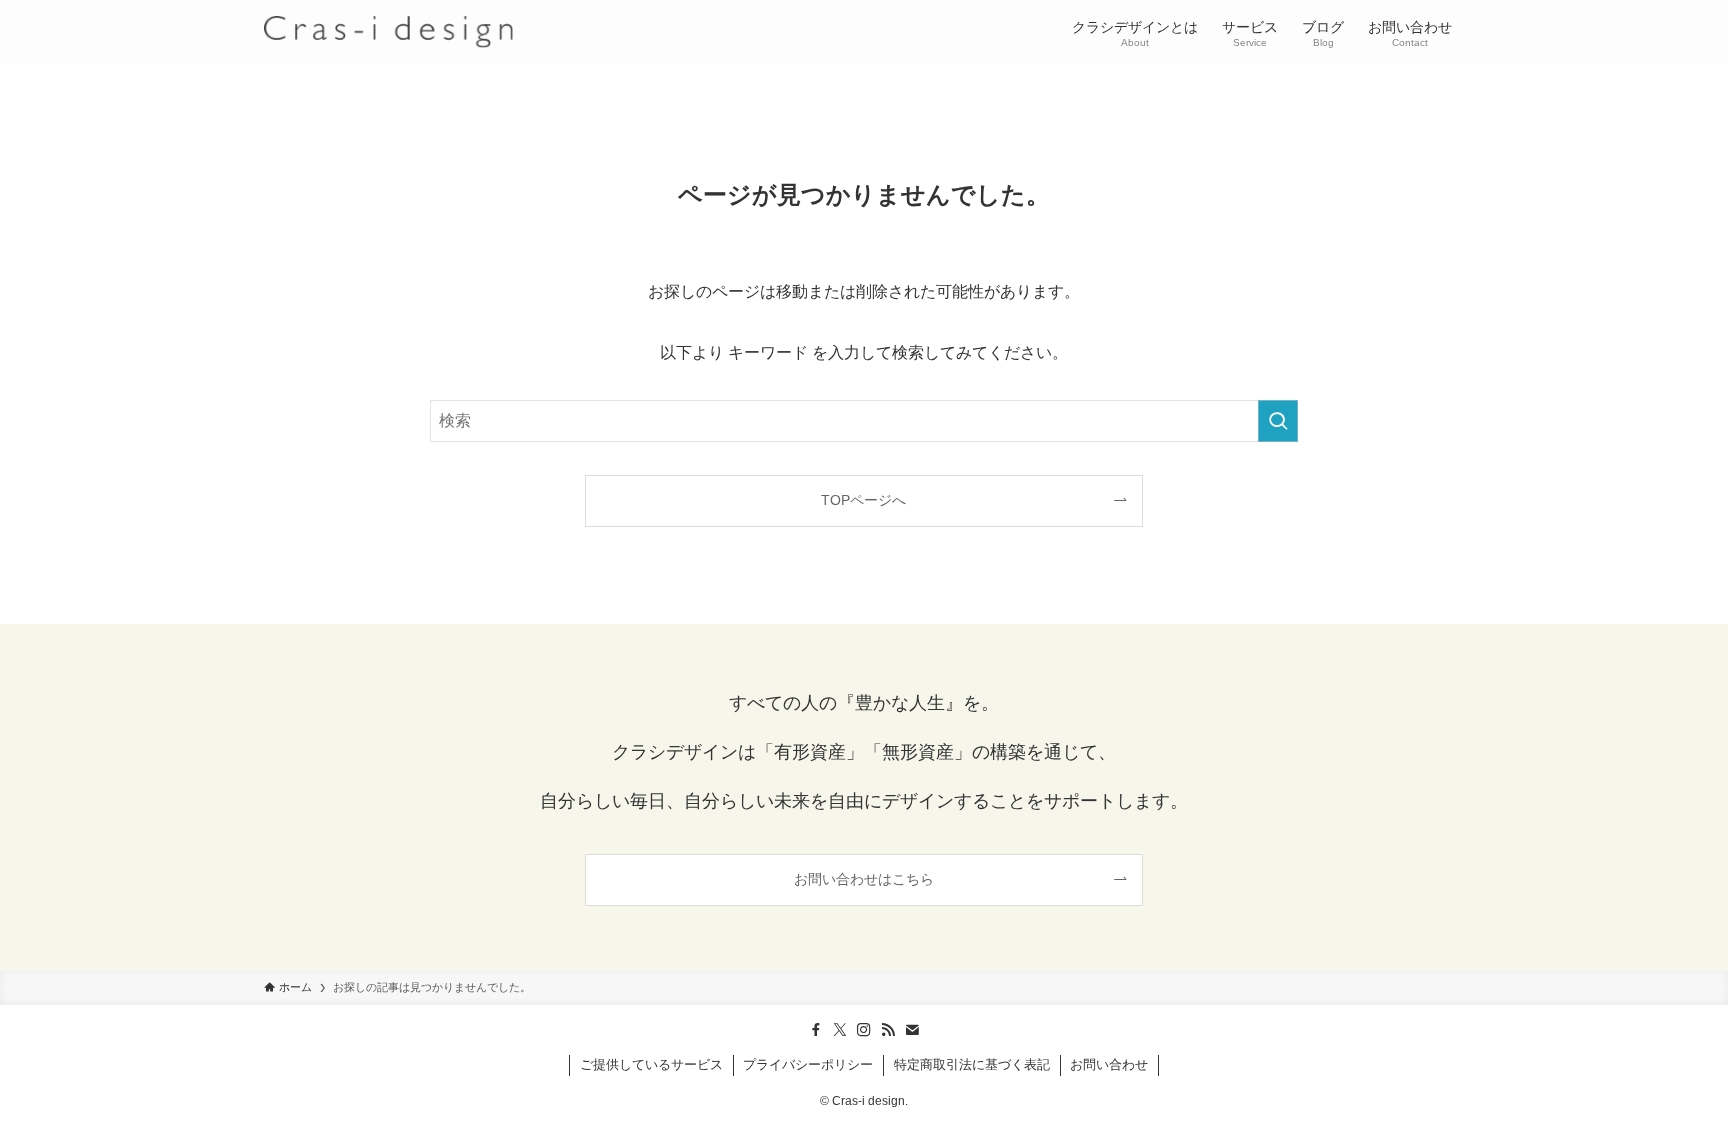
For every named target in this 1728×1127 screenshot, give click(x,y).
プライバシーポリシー (808, 1064)
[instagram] (864, 1030)
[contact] (912, 1030)
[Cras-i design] (388, 32)
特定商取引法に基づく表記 (972, 1064)
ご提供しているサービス (651, 1064)
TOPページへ (863, 500)
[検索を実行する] (1278, 421)
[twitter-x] (840, 1030)
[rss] (888, 1030)
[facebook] (816, 1030)
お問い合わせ (1109, 1064)
